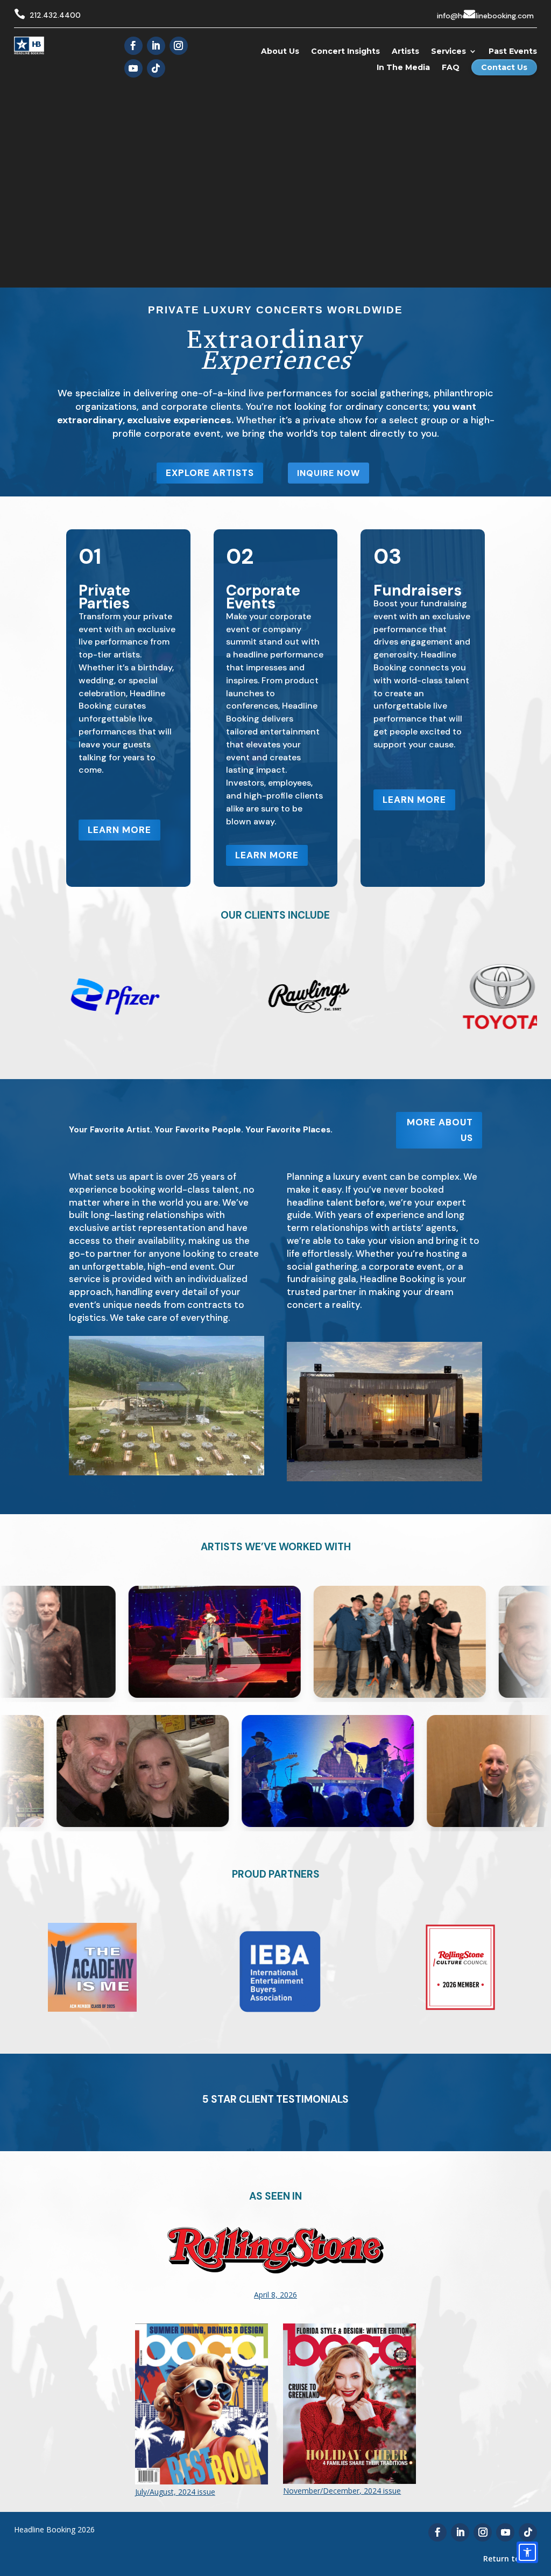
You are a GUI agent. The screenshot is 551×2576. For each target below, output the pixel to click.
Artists (405, 51)
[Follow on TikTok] (156, 68)
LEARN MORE (119, 830)
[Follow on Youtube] (133, 68)
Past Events (513, 51)
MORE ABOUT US (440, 1130)
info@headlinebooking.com (485, 16)
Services (448, 51)
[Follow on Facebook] (133, 46)
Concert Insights (345, 51)
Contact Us (504, 67)
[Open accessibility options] (527, 2552)
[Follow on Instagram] (179, 46)
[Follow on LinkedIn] (156, 46)
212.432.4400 (55, 15)
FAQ (451, 67)
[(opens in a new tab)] (275, 2312)
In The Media (403, 67)
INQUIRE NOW (329, 473)
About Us (280, 51)
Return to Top (510, 2558)
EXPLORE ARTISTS (210, 473)
